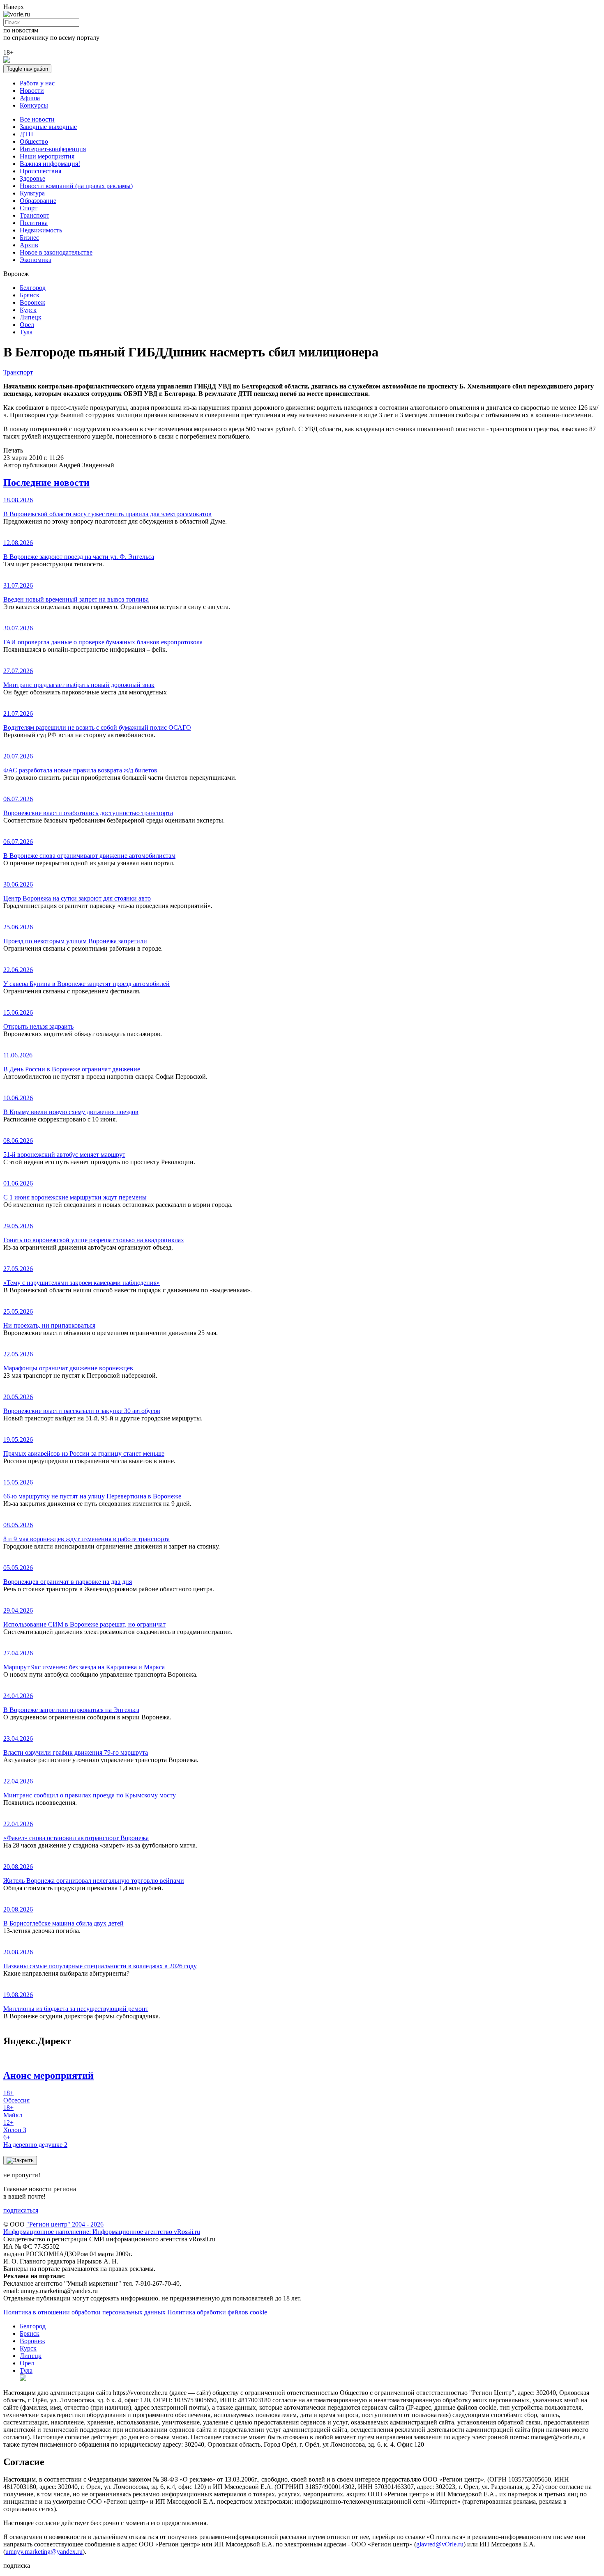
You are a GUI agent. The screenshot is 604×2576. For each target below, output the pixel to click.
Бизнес (29, 238)
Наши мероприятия (47, 156)
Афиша (30, 98)
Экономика (36, 260)
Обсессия (16, 2097)
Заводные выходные (48, 127)
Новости (32, 91)
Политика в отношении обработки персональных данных (84, 2312)
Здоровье (32, 178)
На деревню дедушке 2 (35, 2141)
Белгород (33, 288)
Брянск (30, 295)
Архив (29, 245)
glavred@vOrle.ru (440, 2544)
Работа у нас (37, 83)
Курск (28, 310)
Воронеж (32, 302)
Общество (34, 141)
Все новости (37, 119)
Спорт (29, 208)
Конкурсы (34, 105)
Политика (34, 223)
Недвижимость (41, 230)
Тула (26, 332)
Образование (38, 201)
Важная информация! (50, 164)
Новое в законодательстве (56, 252)
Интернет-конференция (53, 149)
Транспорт (35, 215)
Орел (27, 325)
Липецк (31, 317)
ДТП (27, 134)
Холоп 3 (15, 2126)
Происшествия (40, 171)
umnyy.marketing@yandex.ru (44, 2552)
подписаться (21, 2210)
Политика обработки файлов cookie (217, 2312)
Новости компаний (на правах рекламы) (76, 186)
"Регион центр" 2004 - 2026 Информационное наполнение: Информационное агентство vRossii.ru (102, 2228)
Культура (32, 193)
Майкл (13, 2111)
